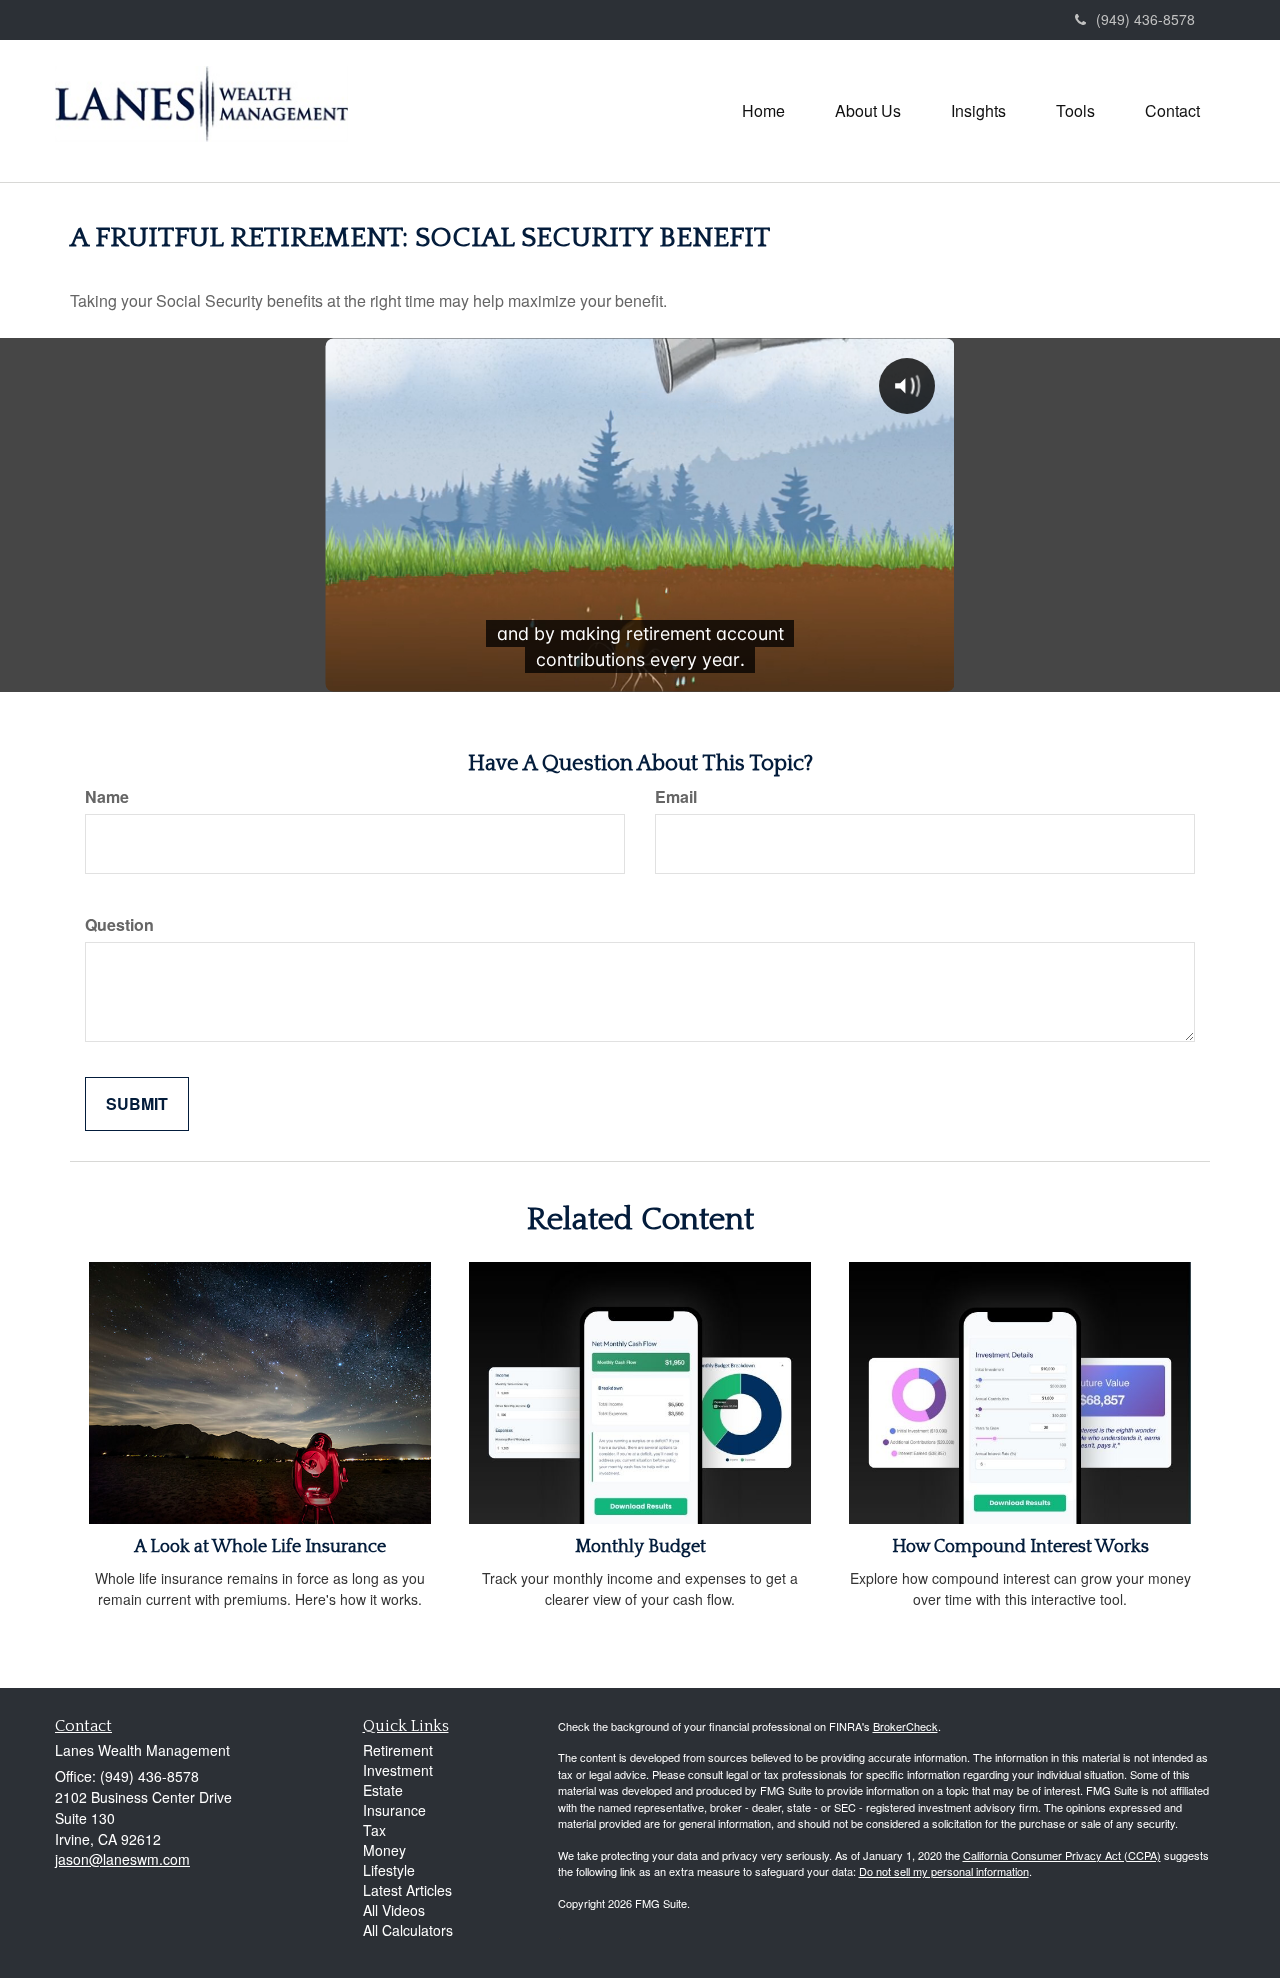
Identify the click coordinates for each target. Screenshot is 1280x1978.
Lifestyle (389, 1870)
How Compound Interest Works (1020, 1547)
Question (119, 925)
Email (676, 797)
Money (384, 1850)
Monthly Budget (640, 1547)
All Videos (394, 1910)
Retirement (398, 1750)
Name (107, 797)
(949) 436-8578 (1145, 19)
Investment (398, 1770)
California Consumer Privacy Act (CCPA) (1062, 1855)
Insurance (394, 1810)
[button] (868, 111)
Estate (383, 1790)
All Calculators (408, 1930)
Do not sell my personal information (944, 1871)
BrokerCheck (905, 1726)
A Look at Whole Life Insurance (260, 1547)
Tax (374, 1830)
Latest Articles (407, 1890)
